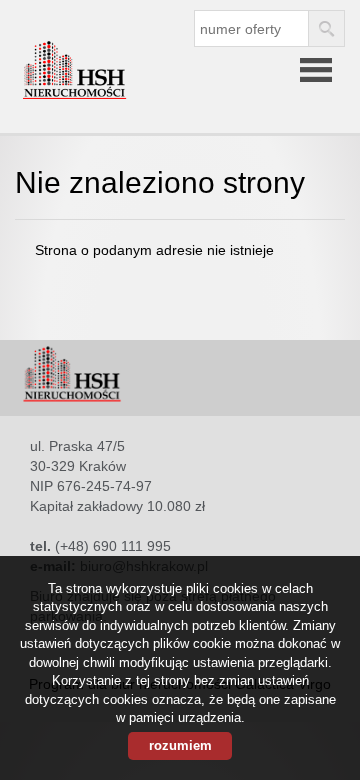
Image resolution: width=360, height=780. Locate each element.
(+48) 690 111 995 (113, 546)
